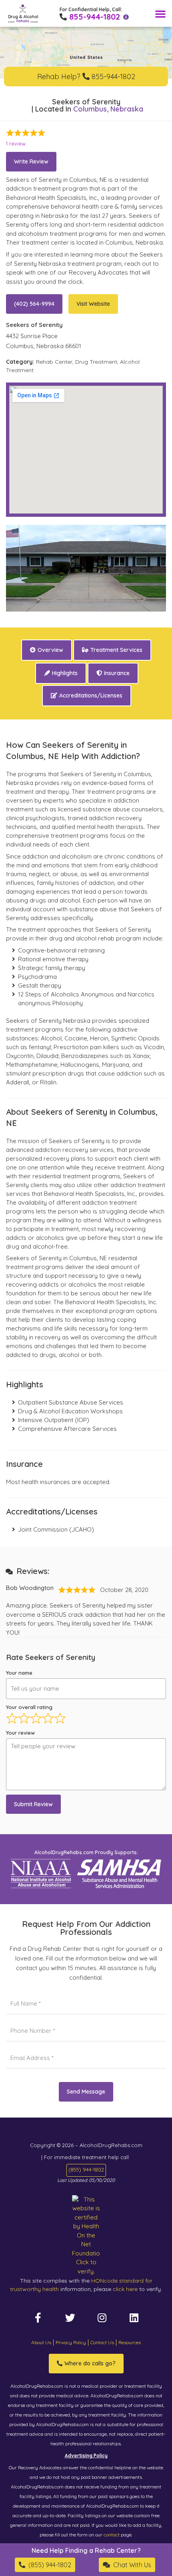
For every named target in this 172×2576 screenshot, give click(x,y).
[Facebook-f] (38, 2317)
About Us (41, 2342)
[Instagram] (102, 2317)
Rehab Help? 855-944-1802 (86, 77)
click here (125, 2289)
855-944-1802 (95, 17)
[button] (160, 14)
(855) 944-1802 (86, 2170)
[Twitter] (70, 2317)
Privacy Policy (71, 2342)
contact (112, 2535)
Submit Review (33, 1804)
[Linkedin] (134, 2317)
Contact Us (102, 2342)
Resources (130, 2342)
